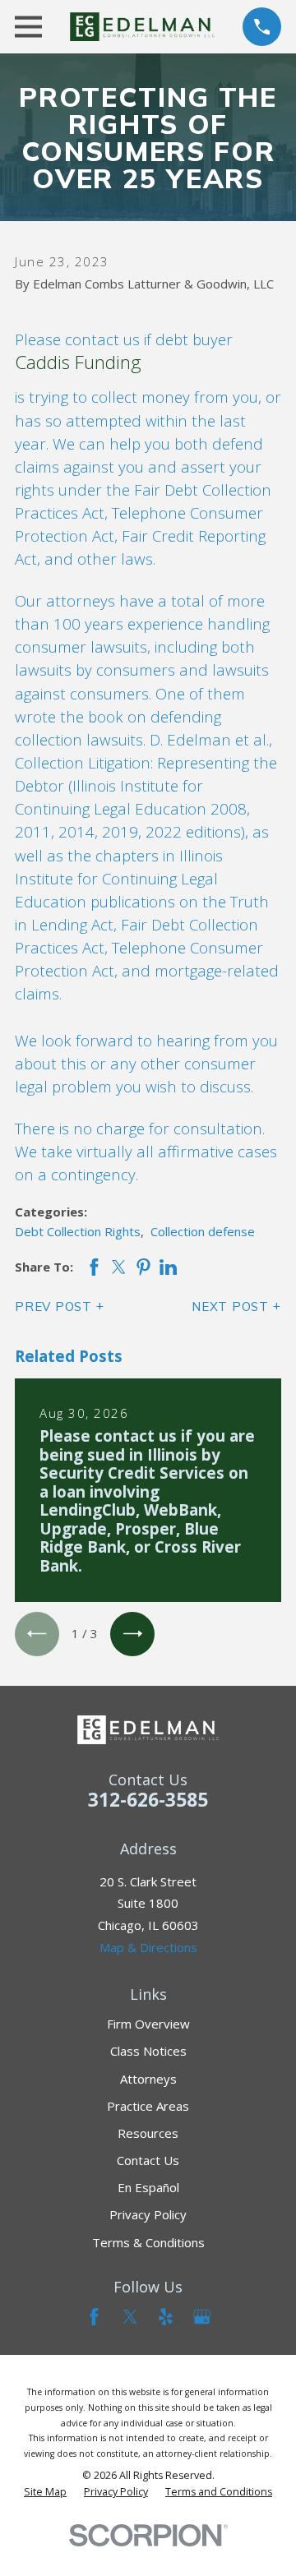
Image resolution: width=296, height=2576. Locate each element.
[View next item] (132, 1634)
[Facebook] (94, 2317)
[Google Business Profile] (202, 2317)
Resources (148, 2133)
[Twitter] (130, 2317)
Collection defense (203, 1231)
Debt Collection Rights (78, 1231)
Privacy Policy (148, 2214)
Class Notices (148, 2051)
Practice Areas (148, 2106)
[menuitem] (45, 2492)
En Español (148, 2187)
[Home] (142, 27)
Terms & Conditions (148, 2242)
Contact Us (148, 2160)
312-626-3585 (148, 1800)
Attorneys (148, 2079)
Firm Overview (148, 2024)
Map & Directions (148, 1947)
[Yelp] (166, 2317)
